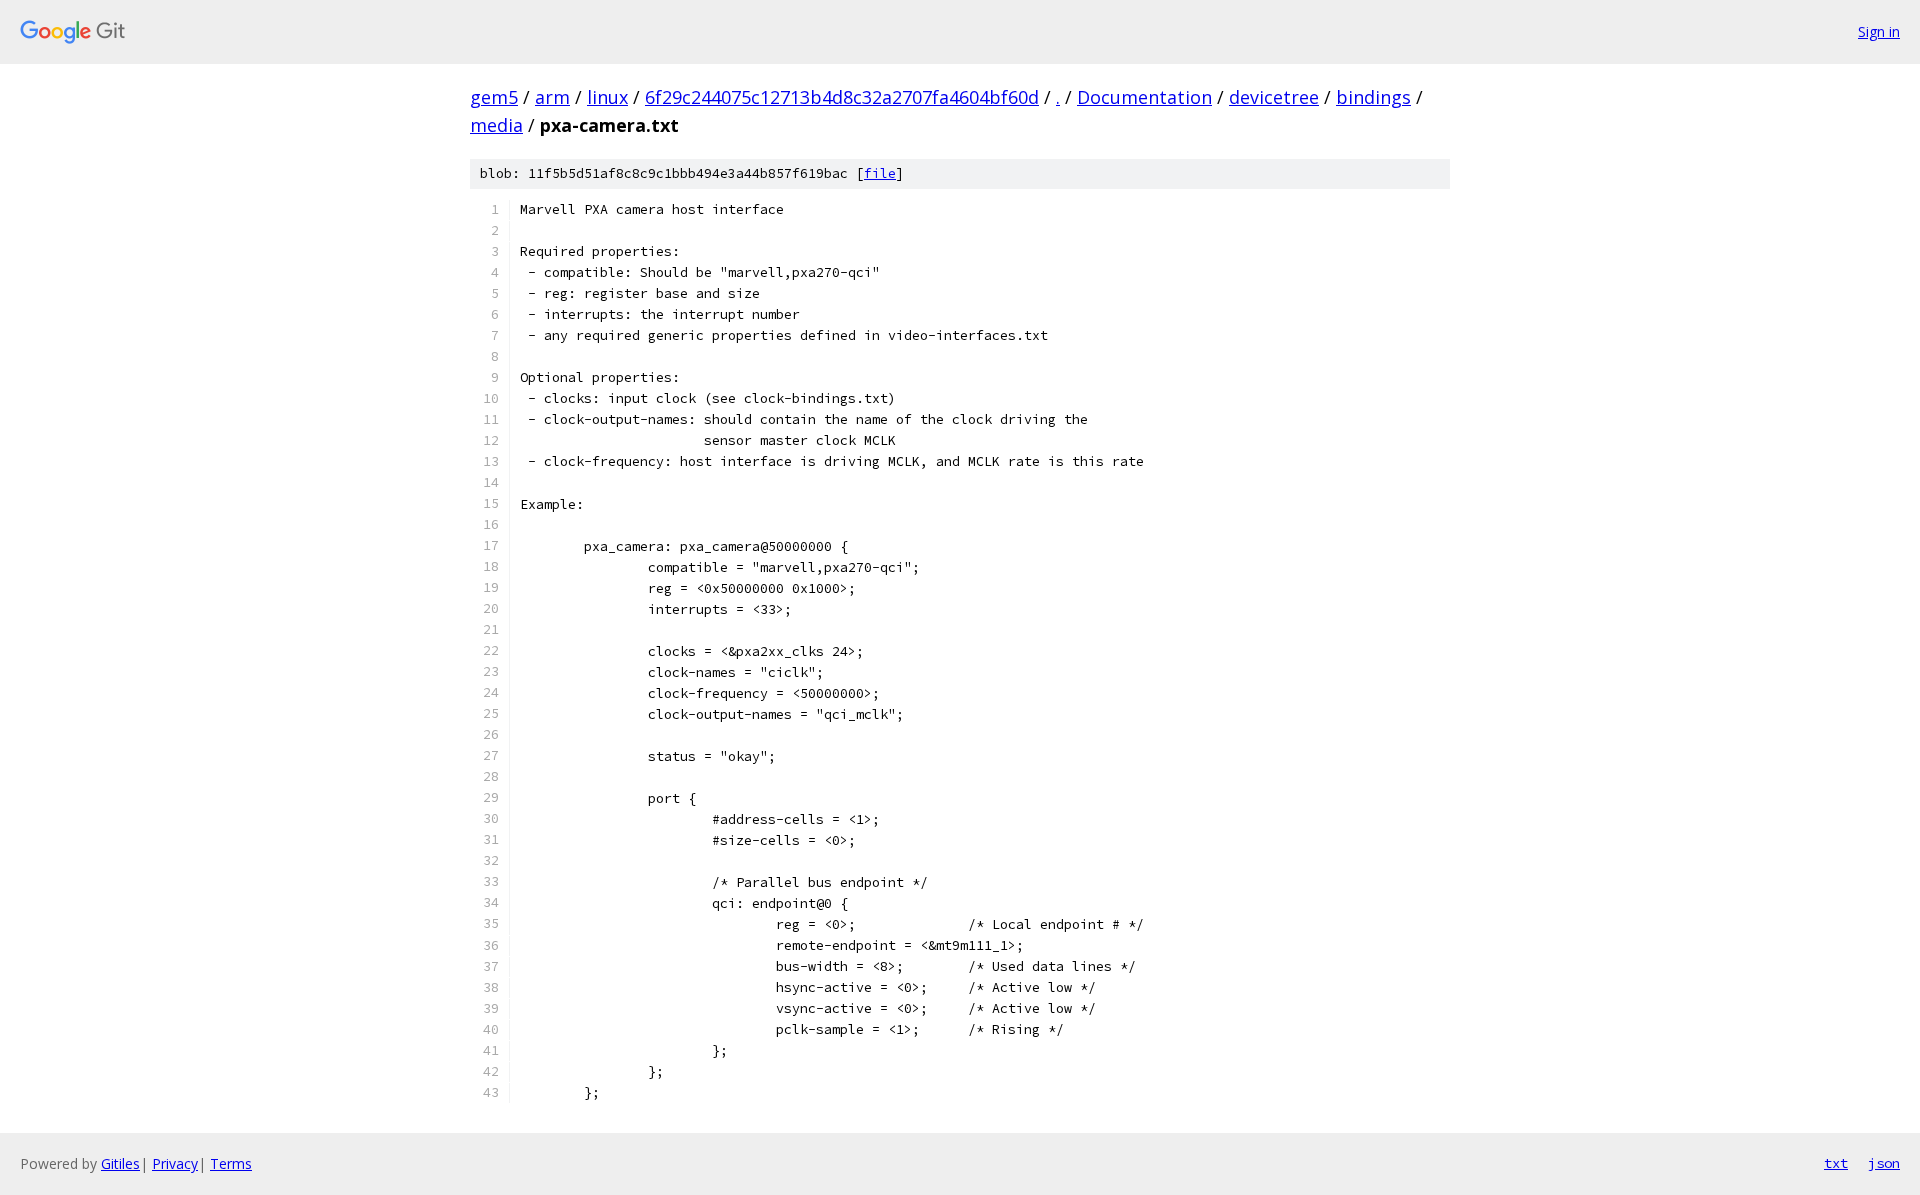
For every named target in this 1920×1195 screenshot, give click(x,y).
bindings (1373, 97)
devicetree (1274, 97)
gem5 (494, 97)
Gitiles (120, 1163)
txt (1836, 1163)
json (1884, 1163)
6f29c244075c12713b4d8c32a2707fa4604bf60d (842, 97)
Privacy (175, 1163)
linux (607, 97)
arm (552, 97)
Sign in (1879, 31)
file (880, 173)
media (496, 125)
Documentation (1144, 97)
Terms (231, 1163)
